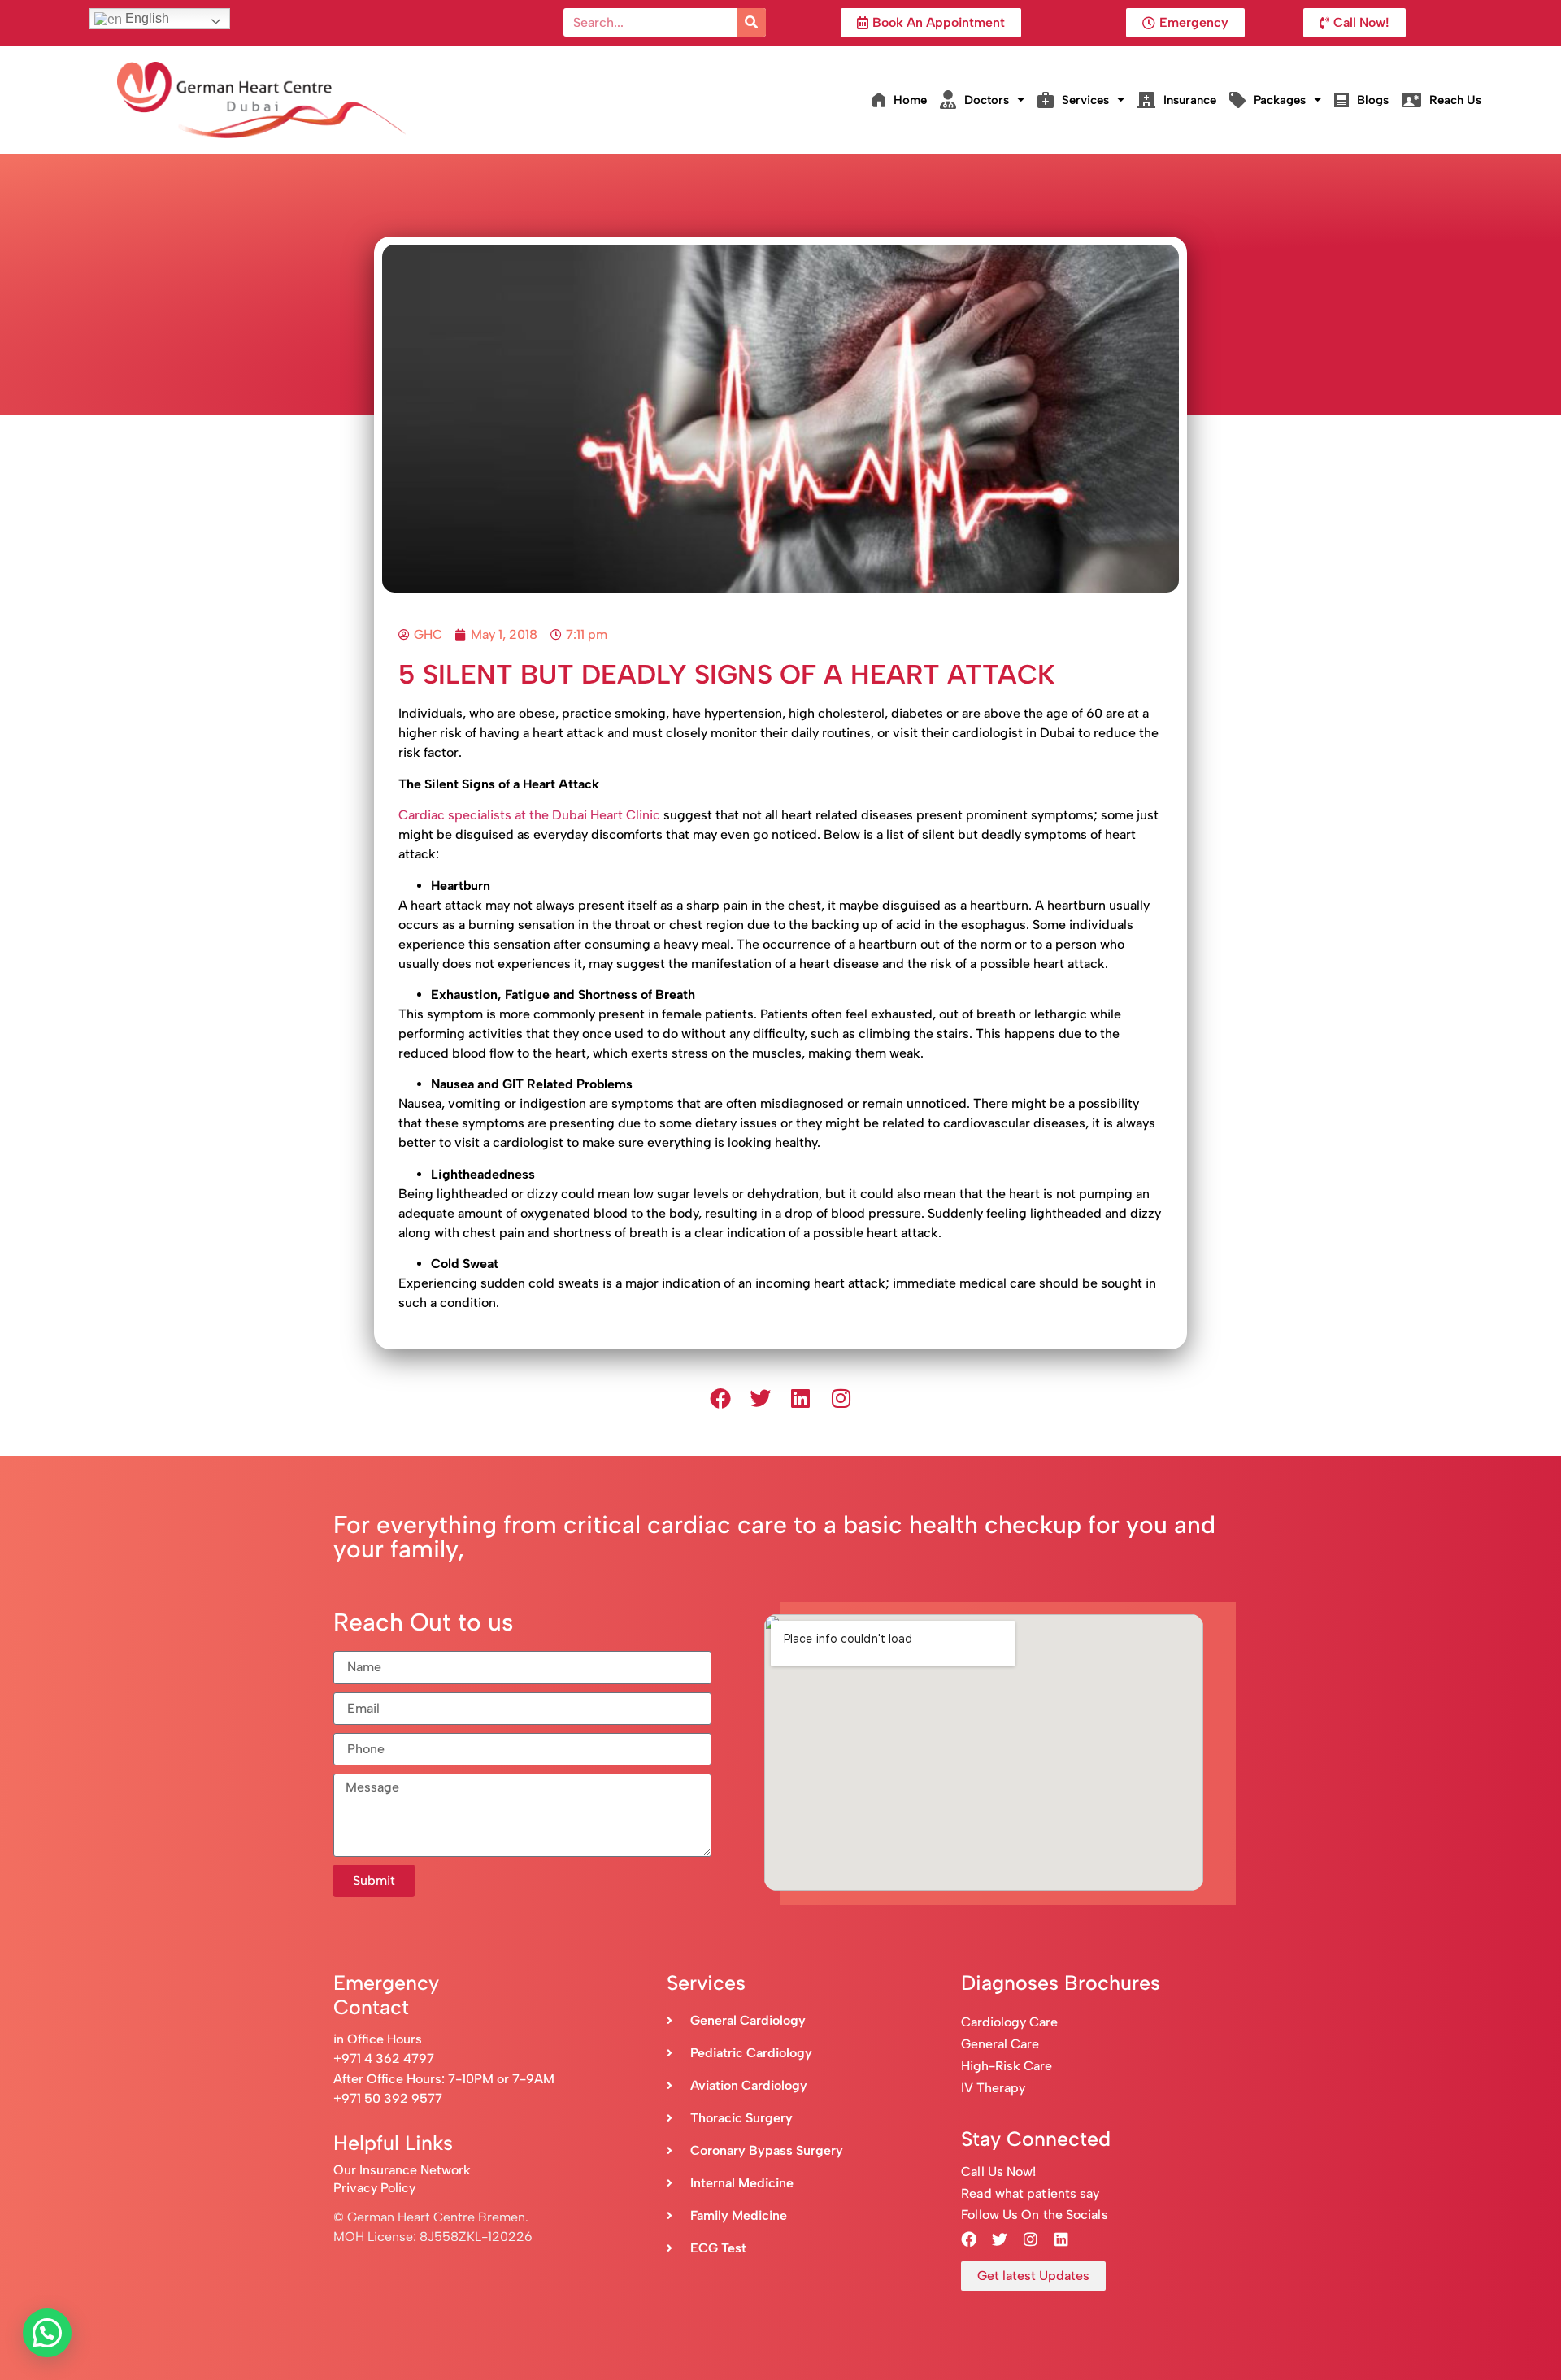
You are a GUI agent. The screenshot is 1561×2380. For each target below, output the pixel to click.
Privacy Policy (374, 2188)
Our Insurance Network (402, 2170)
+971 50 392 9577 (388, 2098)
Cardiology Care (1011, 2022)
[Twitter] (760, 1399)
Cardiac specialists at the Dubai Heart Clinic (531, 815)
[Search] (752, 22)
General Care (1000, 2044)
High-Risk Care (1007, 2066)
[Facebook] (720, 1399)
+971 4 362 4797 (384, 2059)
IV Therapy (993, 2088)
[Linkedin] (801, 1399)
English (146, 18)
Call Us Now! (998, 2172)
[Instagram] (841, 1399)
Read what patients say (1030, 2193)
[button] (47, 2333)
